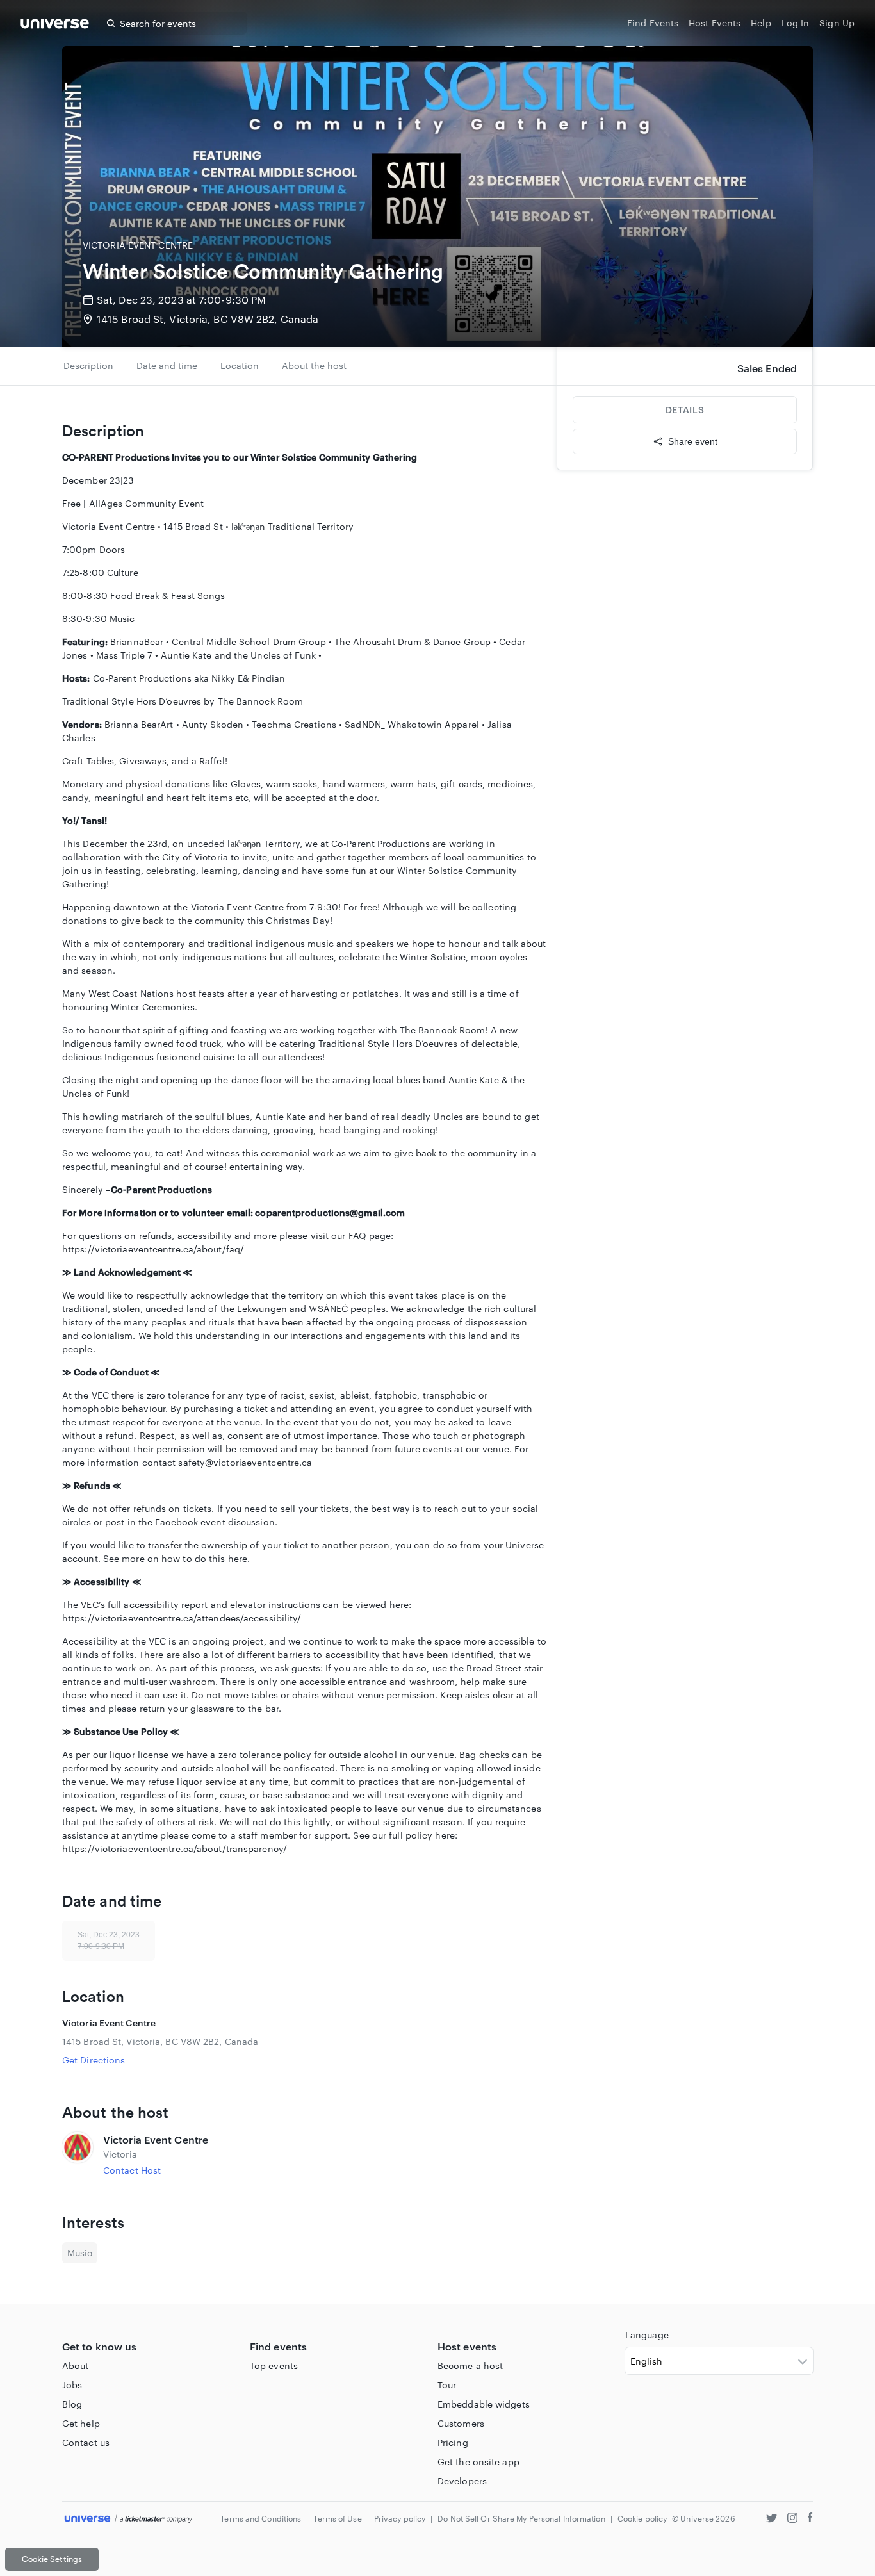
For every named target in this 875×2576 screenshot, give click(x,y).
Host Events (715, 23)
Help (761, 23)
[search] (111, 23)
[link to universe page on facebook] (810, 2519)
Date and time (167, 365)
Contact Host (132, 2170)
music (80, 2253)
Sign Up (837, 23)
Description (88, 365)
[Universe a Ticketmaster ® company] (128, 2519)
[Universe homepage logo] (55, 25)
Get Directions (94, 2060)
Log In (796, 23)
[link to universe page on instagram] (792, 2519)
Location (240, 365)
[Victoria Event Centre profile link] (78, 2154)
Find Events (653, 23)
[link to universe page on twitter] (772, 2519)
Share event (693, 441)
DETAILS (685, 410)
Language (647, 2335)
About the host (314, 365)
